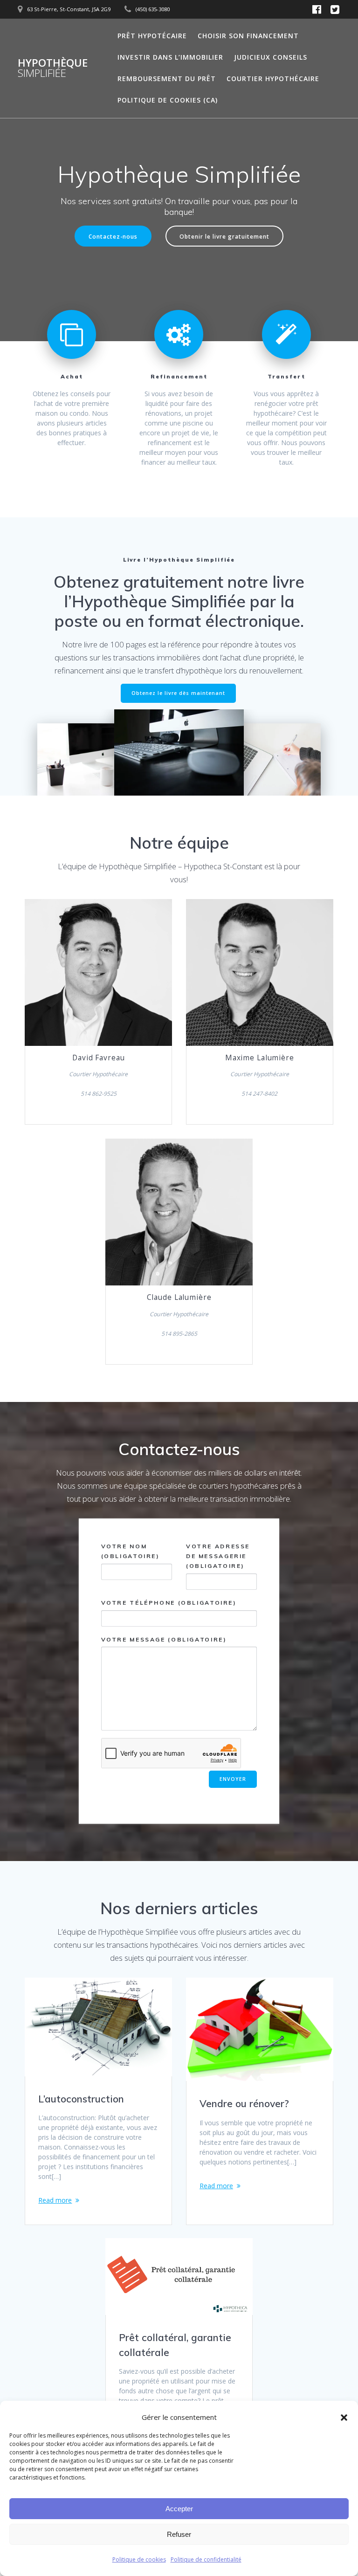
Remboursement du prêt (167, 79)
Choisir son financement (248, 36)
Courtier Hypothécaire (273, 79)
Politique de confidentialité (206, 2559)
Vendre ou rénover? (244, 2103)
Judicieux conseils (271, 57)
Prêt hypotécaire (152, 36)
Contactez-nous (113, 236)
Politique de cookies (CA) (168, 100)
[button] (344, 2418)
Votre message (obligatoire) (164, 1639)
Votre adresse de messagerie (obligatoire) (218, 1556)
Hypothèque (53, 68)
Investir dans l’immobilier (170, 57)
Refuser (179, 2534)
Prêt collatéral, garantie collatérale (175, 2345)
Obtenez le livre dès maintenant (178, 693)
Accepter (179, 2509)
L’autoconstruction (81, 2099)
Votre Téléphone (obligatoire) (169, 1603)
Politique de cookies (139, 2559)
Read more (55, 2200)
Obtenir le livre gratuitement (224, 236)
